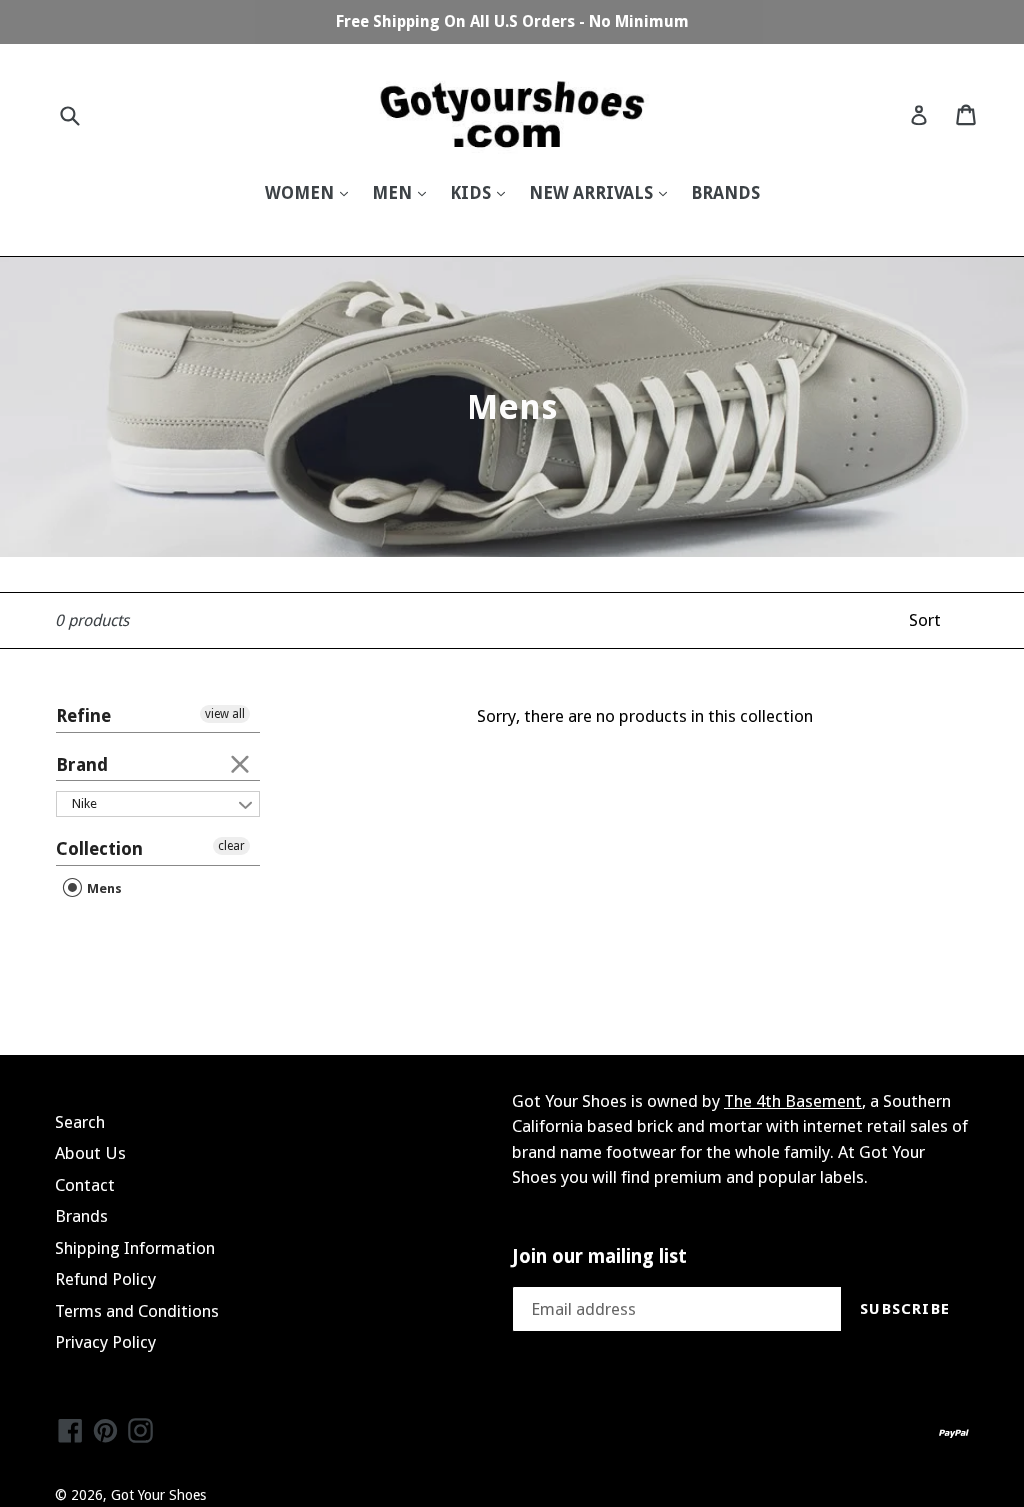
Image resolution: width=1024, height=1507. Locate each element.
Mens (103, 888)
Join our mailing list (599, 1257)
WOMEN (301, 193)
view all (225, 714)
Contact (85, 1185)
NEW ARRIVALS (593, 193)
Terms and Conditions (137, 1311)
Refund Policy (105, 1279)
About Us (90, 1153)
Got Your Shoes (158, 1495)
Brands (81, 1216)
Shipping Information (135, 1248)
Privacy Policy (105, 1342)
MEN (394, 193)
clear (240, 763)
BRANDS (725, 193)
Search (80, 1122)
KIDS (472, 193)
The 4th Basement (793, 1101)
